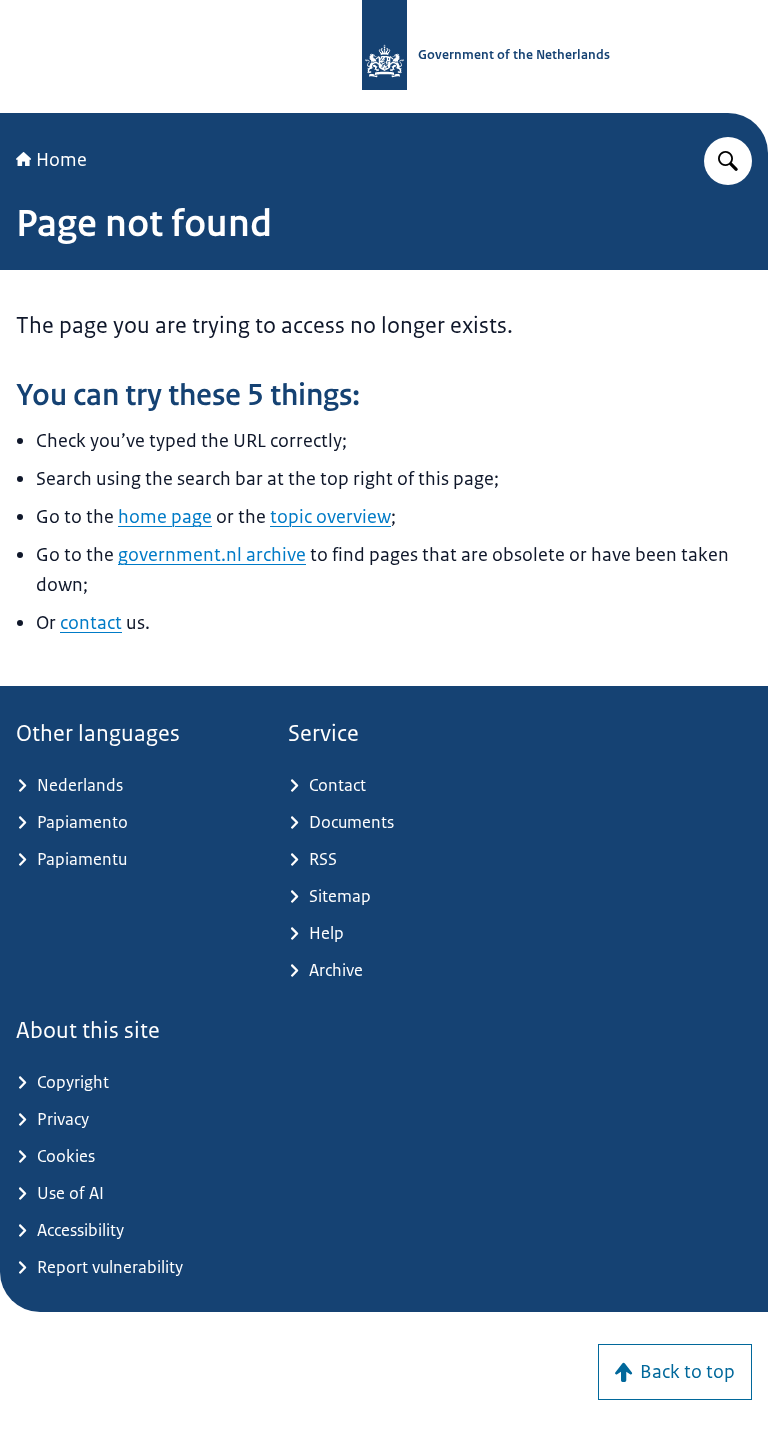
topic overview (330, 517)
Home (61, 160)
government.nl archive (212, 555)
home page (165, 517)
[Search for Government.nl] (728, 161)
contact (91, 623)
